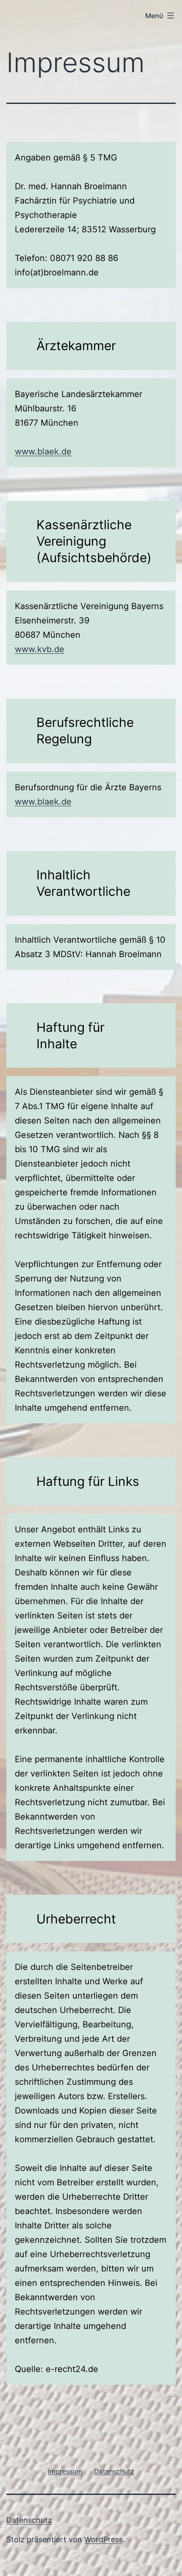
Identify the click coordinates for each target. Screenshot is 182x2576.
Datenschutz (29, 2520)
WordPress (103, 2539)
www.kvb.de (40, 649)
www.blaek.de (43, 452)
